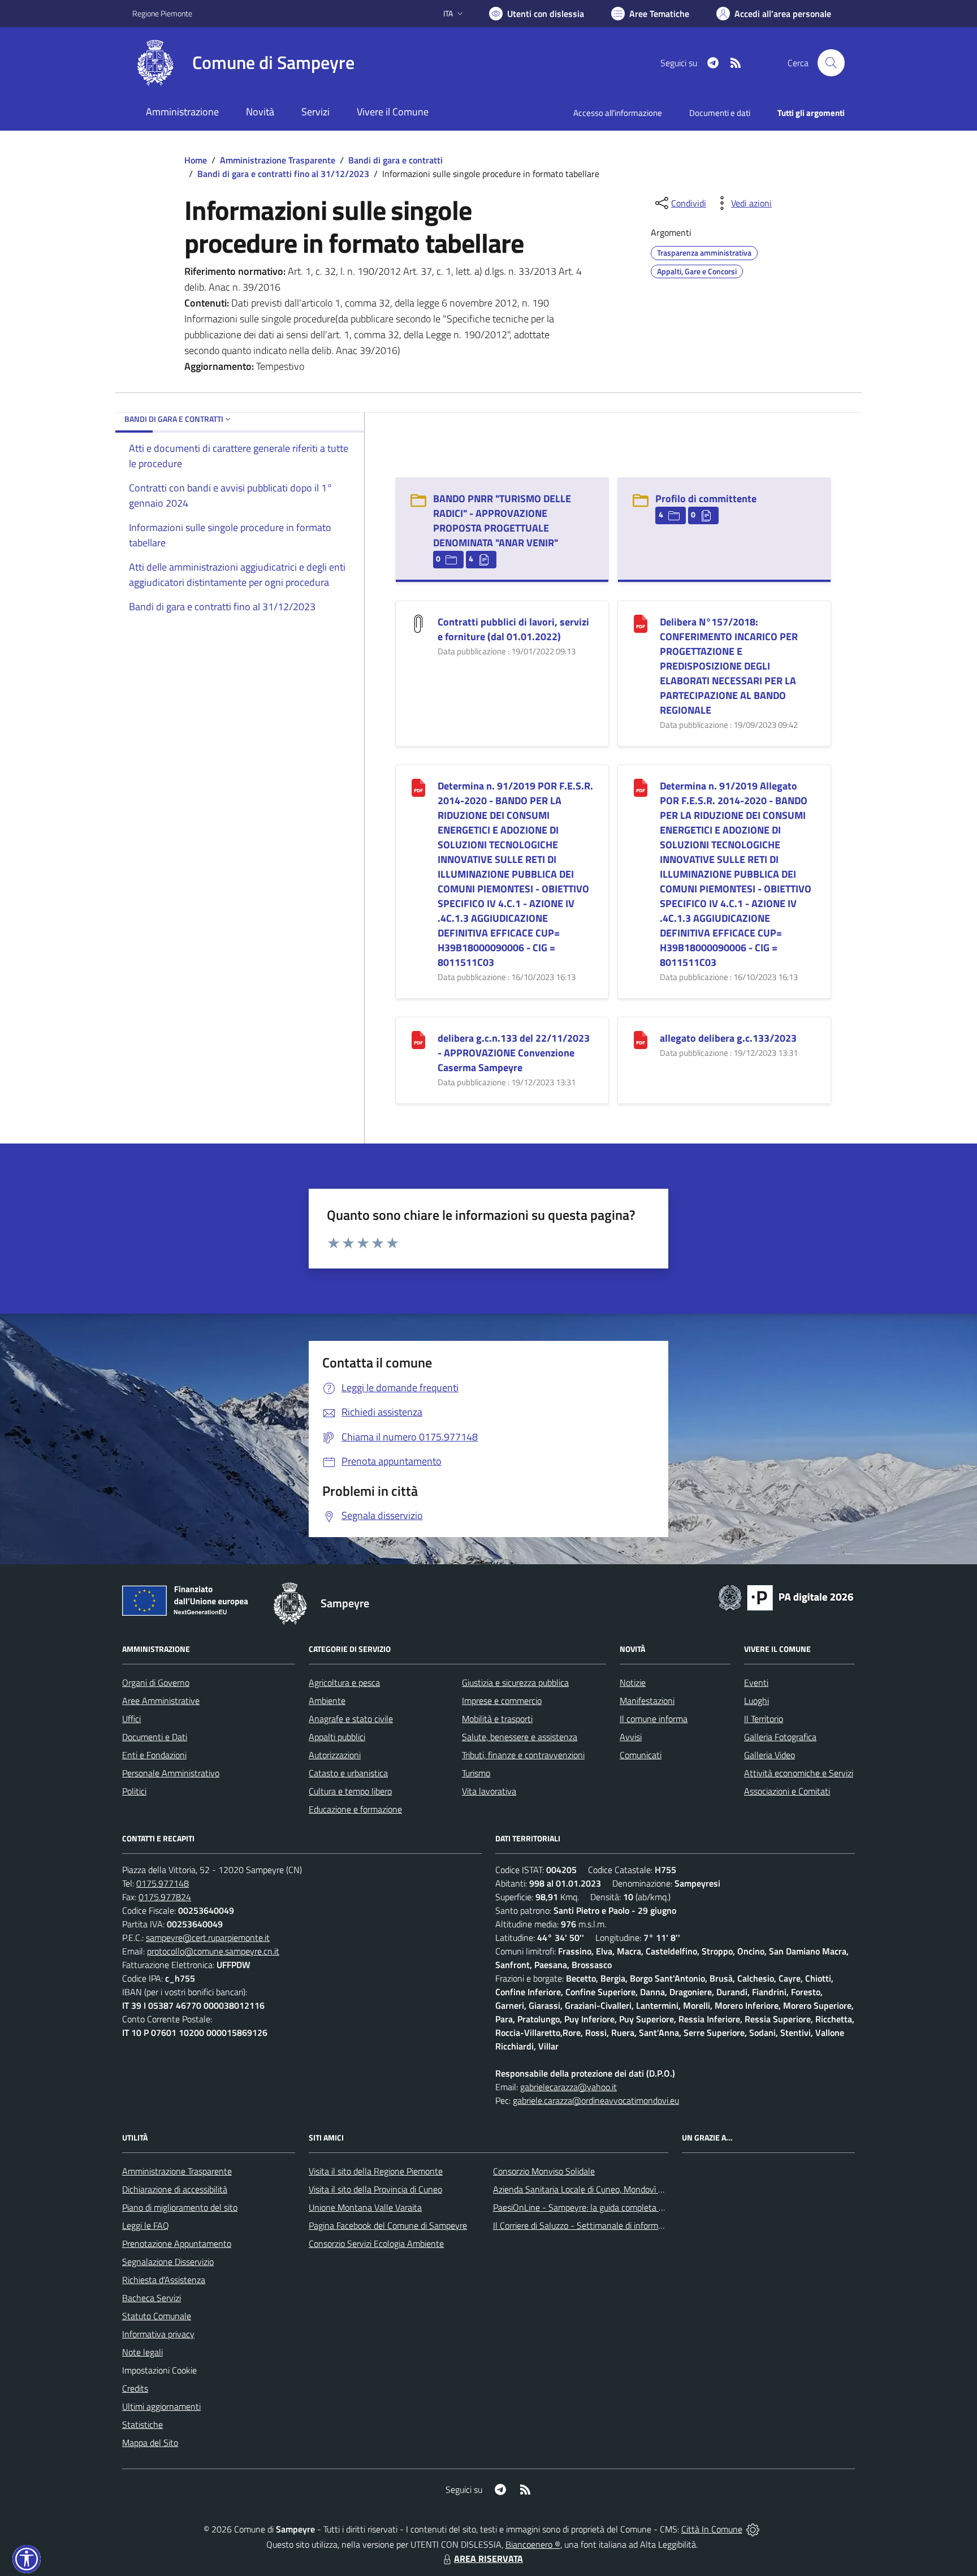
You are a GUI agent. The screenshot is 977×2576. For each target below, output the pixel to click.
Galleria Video (770, 1755)
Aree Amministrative (161, 1701)
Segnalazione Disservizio (168, 2262)
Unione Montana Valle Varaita (365, 2207)
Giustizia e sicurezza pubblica (515, 1682)
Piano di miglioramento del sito (180, 2207)
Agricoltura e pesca (344, 1682)
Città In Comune (712, 2529)
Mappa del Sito (150, 2443)
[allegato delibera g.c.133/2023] (641, 1039)
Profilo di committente (706, 499)
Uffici (131, 1719)
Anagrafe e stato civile (351, 1719)
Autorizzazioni (335, 1755)
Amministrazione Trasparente (278, 160)
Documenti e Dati (155, 1737)
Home (196, 160)
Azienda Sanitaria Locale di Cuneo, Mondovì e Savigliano (598, 2189)
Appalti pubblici (337, 1737)
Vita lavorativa (489, 1791)
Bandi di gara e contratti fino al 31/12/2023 (283, 174)
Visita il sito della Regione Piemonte (376, 2171)
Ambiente (327, 1701)
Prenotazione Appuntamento (177, 2243)
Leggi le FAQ (146, 2225)
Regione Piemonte (162, 13)
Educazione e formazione (355, 1809)
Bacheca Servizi (152, 2298)
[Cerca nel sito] (831, 63)
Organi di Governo (156, 1682)
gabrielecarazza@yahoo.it (569, 2087)
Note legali (142, 2352)
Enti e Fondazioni (154, 1755)
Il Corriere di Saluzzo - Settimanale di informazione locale (600, 2225)
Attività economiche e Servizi (799, 1773)
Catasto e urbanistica (348, 1773)
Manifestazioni (647, 1701)
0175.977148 (163, 1883)
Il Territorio (764, 1719)
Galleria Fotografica (780, 1737)
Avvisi (631, 1737)
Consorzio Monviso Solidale (544, 2171)
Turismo (476, 1773)
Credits (135, 2388)
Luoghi (756, 1701)
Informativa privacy (158, 2334)
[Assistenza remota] (753, 2529)
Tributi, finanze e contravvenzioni (523, 1755)
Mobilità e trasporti (497, 1719)
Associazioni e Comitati (787, 1791)
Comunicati (641, 1755)
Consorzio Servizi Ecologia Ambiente (376, 2243)
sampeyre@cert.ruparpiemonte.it (208, 1938)
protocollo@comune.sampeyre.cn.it (213, 1951)
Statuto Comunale (157, 2316)
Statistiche (142, 2424)
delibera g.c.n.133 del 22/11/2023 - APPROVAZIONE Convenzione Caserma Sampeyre (514, 1053)
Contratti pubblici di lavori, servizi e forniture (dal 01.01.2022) (513, 629)
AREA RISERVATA (488, 2558)
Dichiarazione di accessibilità (175, 2189)
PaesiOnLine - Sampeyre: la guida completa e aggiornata (599, 2207)
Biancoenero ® (533, 2544)
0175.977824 (165, 1897)
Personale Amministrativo (171, 1773)
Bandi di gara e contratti (395, 160)
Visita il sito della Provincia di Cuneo (375, 2189)
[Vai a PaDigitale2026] (786, 1596)
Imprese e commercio (502, 1701)
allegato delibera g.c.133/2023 (728, 1038)
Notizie (633, 1682)
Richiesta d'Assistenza (164, 2280)
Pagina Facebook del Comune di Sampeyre (388, 2225)
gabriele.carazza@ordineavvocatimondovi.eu (596, 2100)
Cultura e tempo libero (350, 1791)
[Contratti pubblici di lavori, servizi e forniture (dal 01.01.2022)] (418, 623)
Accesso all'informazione (618, 113)
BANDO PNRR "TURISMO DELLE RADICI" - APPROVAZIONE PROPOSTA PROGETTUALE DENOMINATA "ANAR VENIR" (502, 521)
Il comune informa (654, 1719)
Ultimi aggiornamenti (161, 2406)
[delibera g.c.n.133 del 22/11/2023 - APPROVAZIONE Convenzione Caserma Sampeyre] (418, 1039)
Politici (134, 1791)
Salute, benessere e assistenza (520, 1737)
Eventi (756, 1682)
